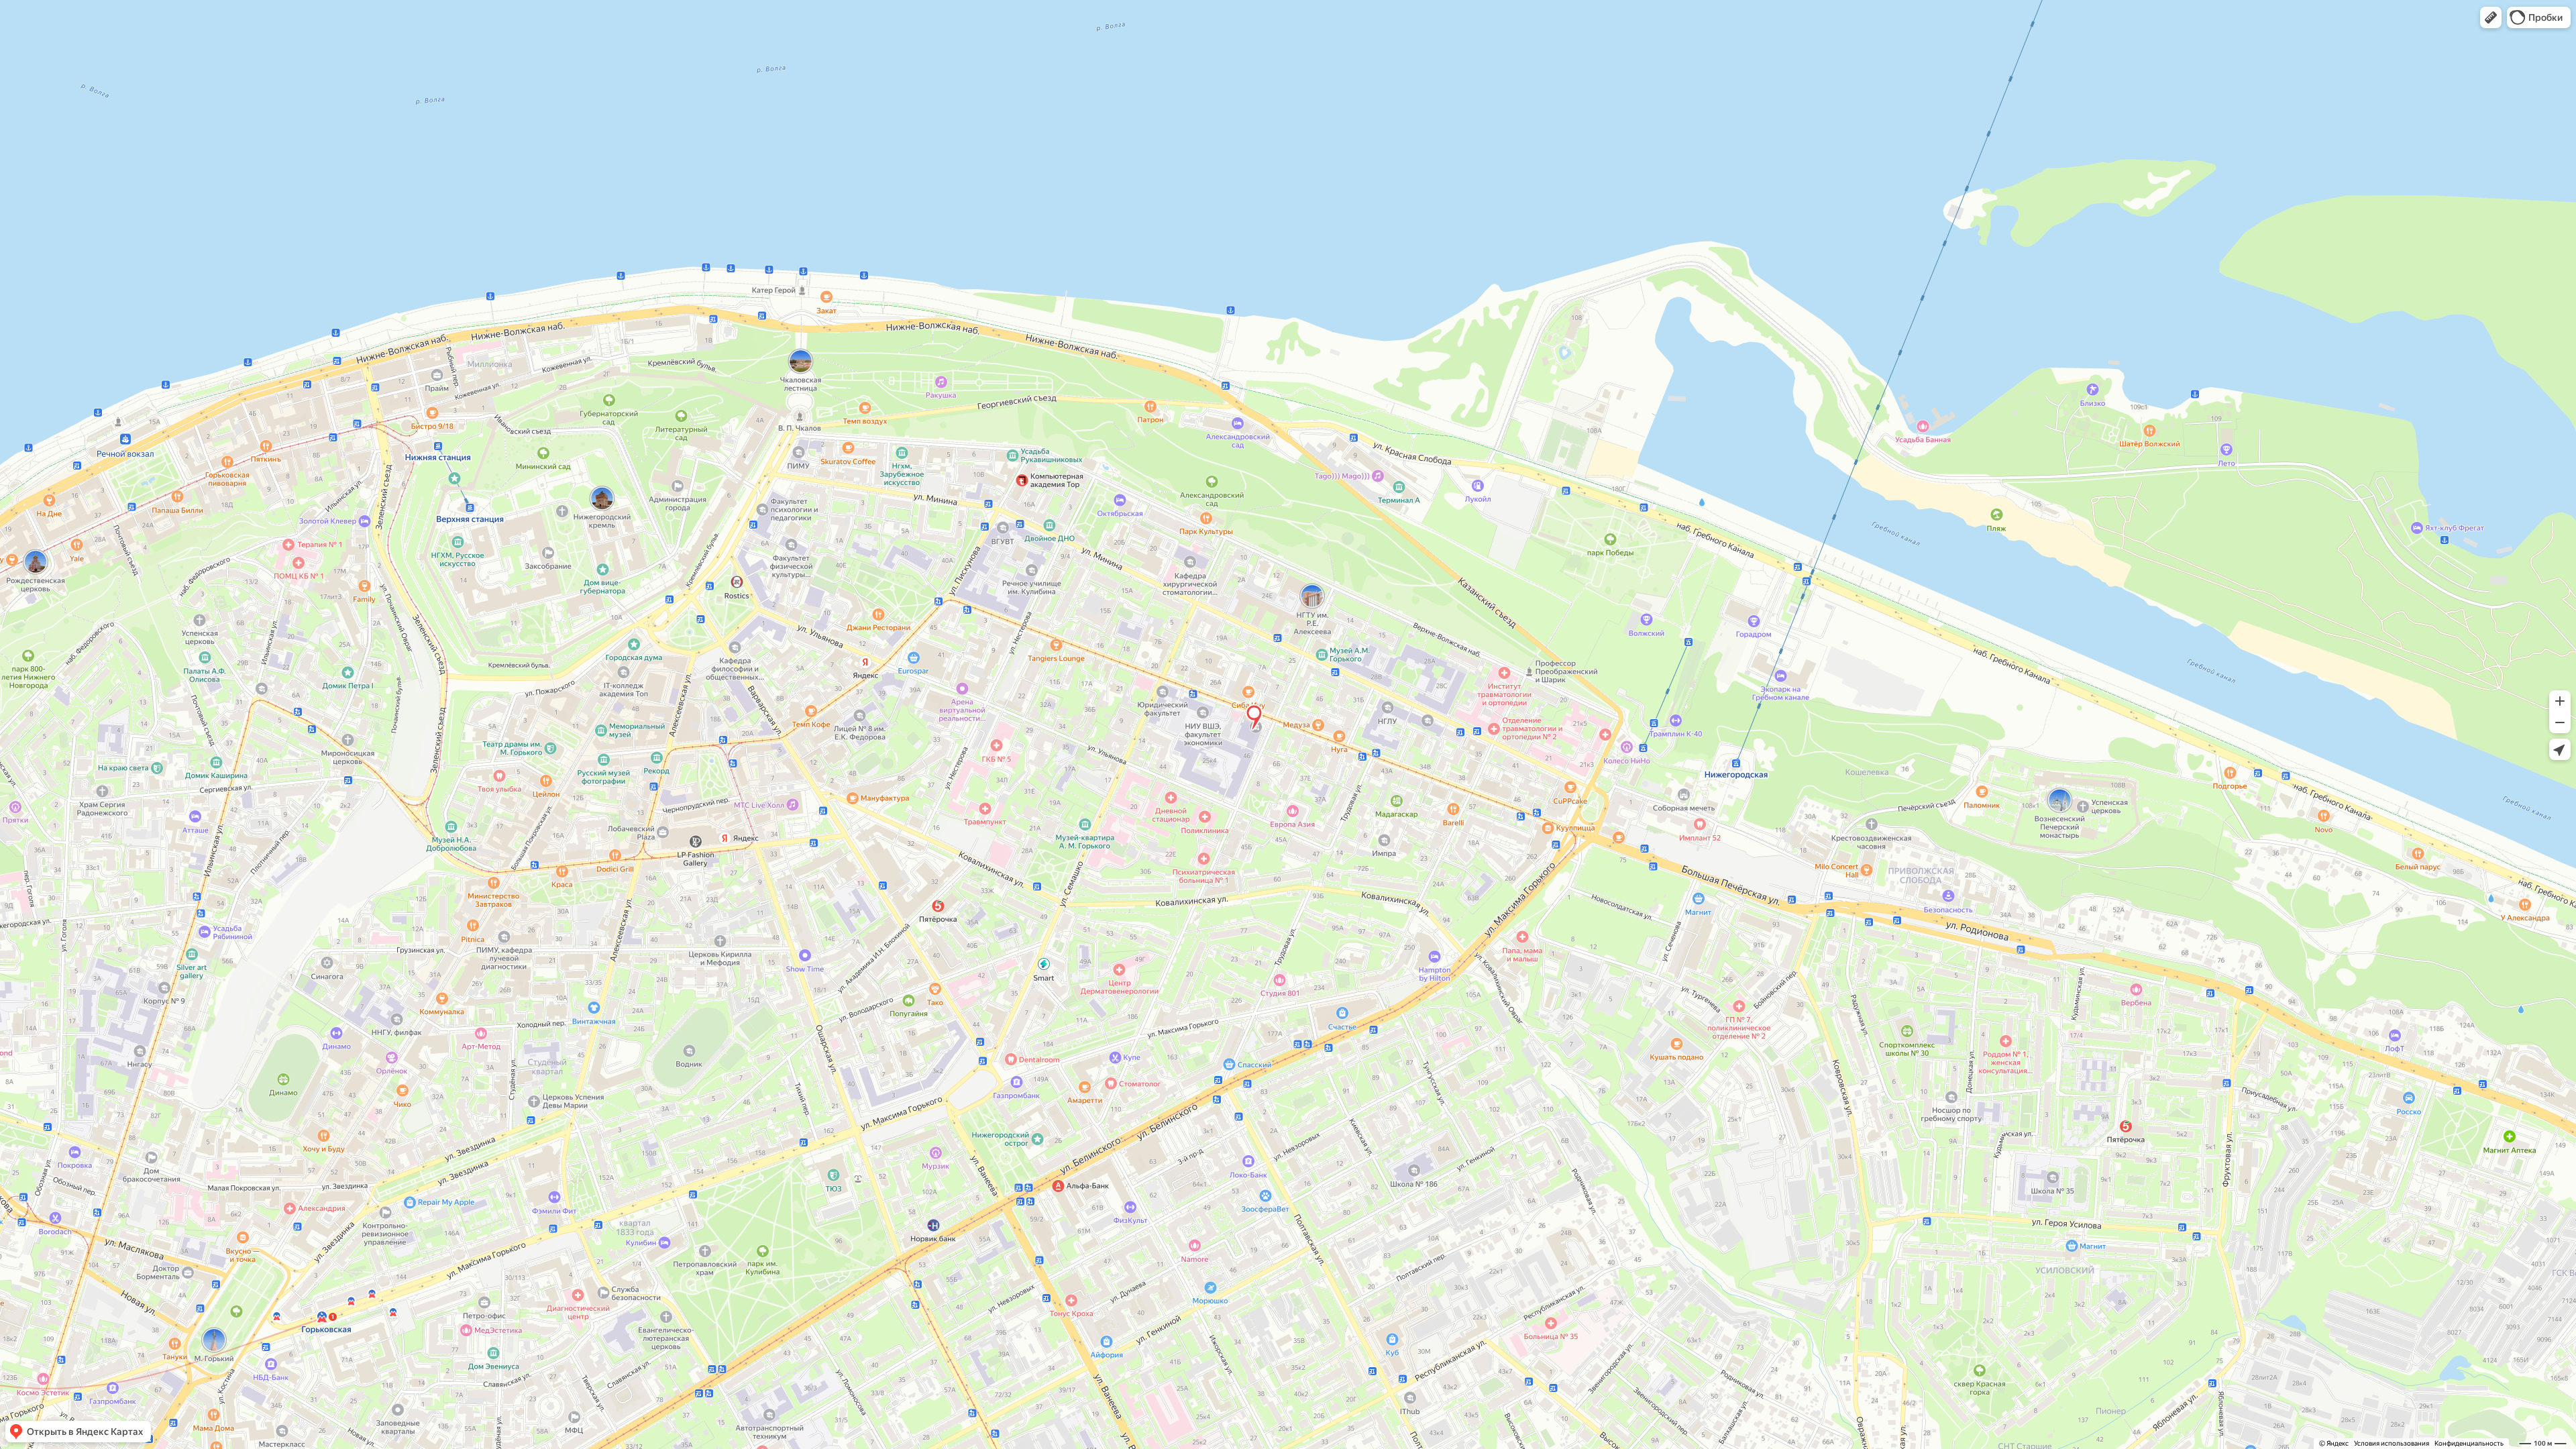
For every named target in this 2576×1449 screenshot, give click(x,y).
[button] (2491, 17)
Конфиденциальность (2469, 1443)
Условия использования (2392, 1443)
